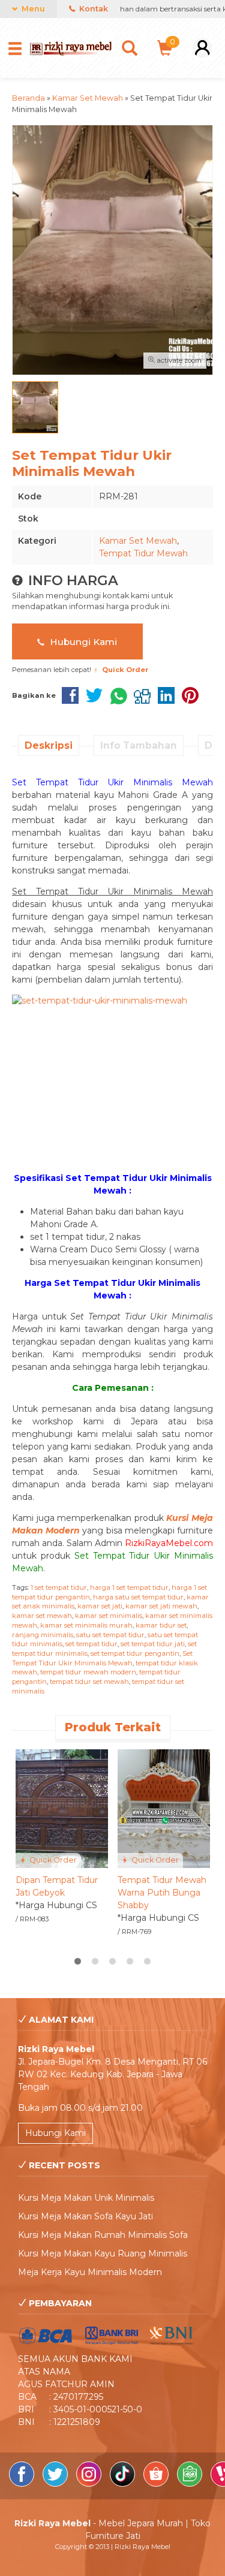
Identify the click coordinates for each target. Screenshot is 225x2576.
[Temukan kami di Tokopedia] (191, 2484)
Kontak (93, 9)
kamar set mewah (42, 1616)
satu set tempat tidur (110, 1635)
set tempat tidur (91, 1644)
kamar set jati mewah (161, 1606)
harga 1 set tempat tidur (129, 1587)
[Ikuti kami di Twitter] (56, 2484)
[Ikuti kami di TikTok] (124, 2484)
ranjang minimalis (43, 1635)
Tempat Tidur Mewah (143, 553)
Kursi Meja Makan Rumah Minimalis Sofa (103, 2235)
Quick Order (52, 1860)
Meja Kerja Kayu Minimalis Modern (90, 2272)
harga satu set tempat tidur (138, 1597)
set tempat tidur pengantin (135, 1653)
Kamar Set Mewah (138, 541)
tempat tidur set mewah (89, 1682)
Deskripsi (49, 745)
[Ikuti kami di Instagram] (90, 2484)
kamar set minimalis (109, 1616)
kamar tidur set (161, 1625)
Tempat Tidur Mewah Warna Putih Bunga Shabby (162, 1893)
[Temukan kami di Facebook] (23, 2484)
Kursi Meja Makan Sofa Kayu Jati (85, 2216)
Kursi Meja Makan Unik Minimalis (86, 2198)
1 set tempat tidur (59, 1587)
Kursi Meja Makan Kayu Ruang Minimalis (103, 2253)
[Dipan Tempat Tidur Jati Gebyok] (62, 1808)
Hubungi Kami (82, 642)
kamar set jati (100, 1606)
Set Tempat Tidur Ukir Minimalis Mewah (102, 1658)
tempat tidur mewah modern (88, 1672)
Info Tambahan (139, 745)
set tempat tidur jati (153, 1644)
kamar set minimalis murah (86, 1625)
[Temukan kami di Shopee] (157, 2484)
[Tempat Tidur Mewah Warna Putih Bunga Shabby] (164, 1808)
